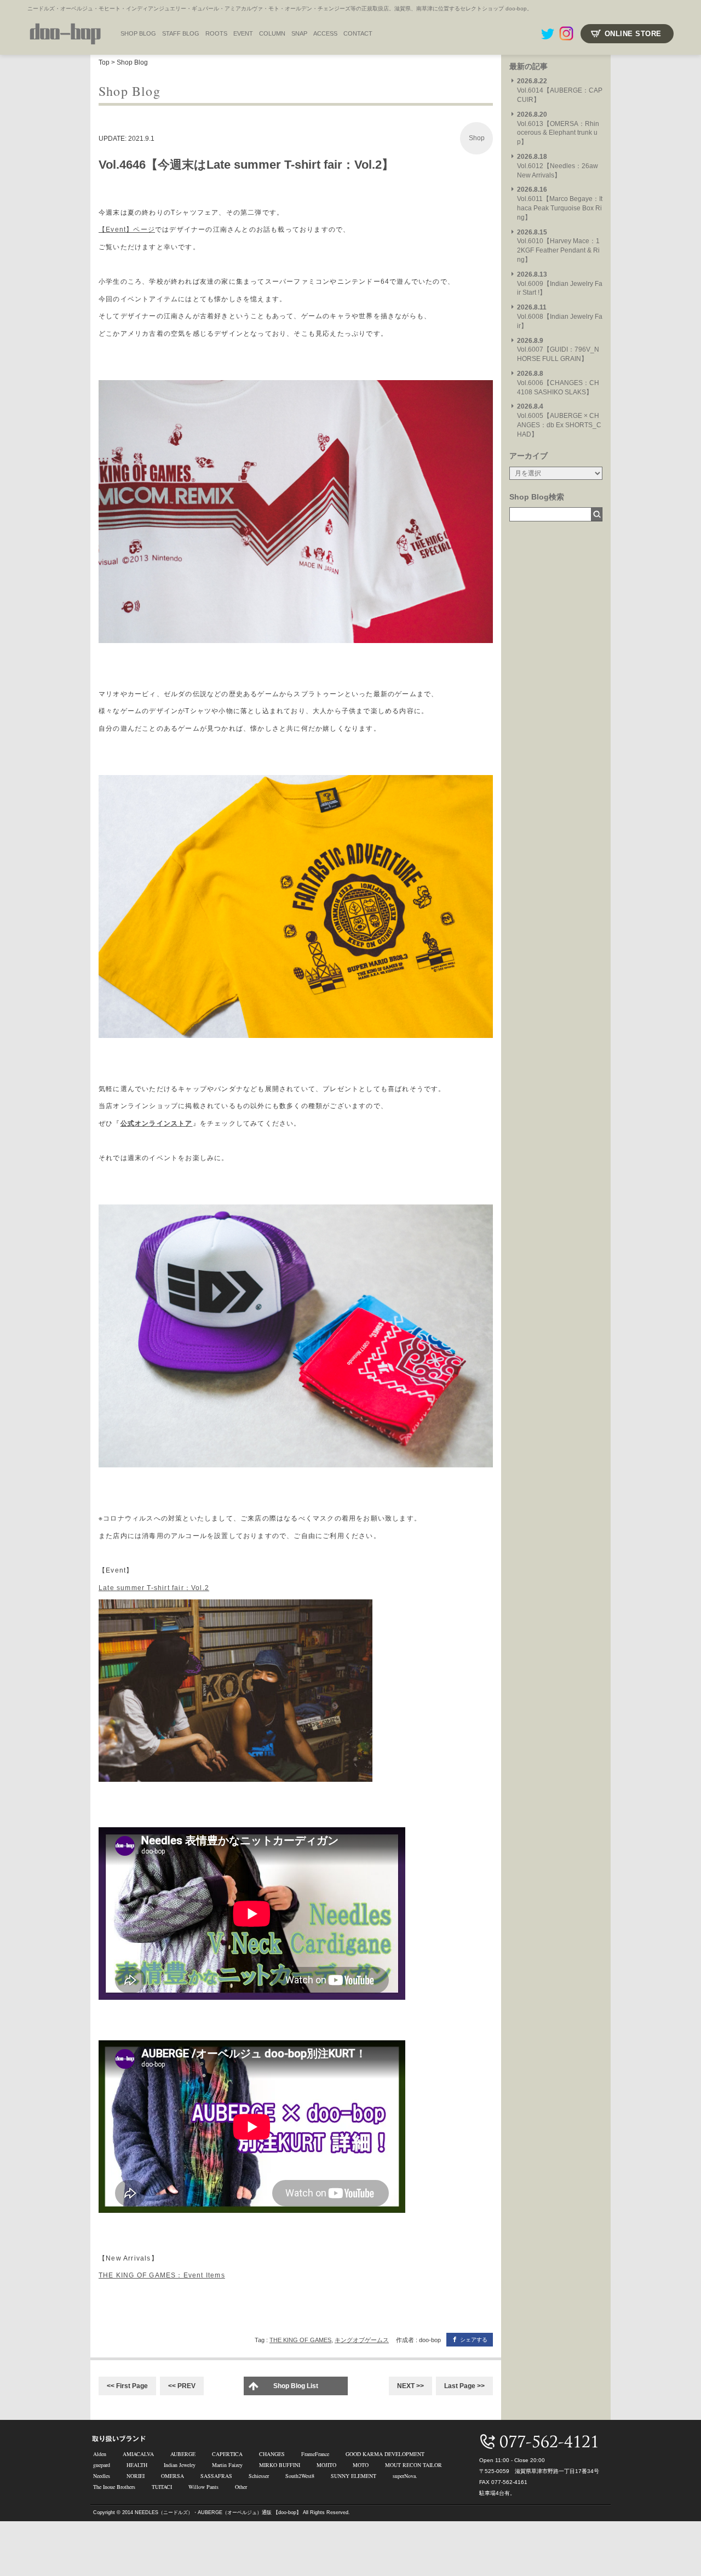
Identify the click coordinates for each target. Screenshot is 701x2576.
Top (104, 62)
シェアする (474, 2340)
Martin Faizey (227, 2465)
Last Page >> (464, 2386)
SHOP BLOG (138, 33)
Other (241, 2487)
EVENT (243, 33)
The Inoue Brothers (114, 2487)
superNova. (405, 2476)
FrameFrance (315, 2454)
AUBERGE (183, 2454)
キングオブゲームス (362, 2340)
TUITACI (162, 2487)
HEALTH (137, 2465)
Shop (477, 138)
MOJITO (326, 2465)
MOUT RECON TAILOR (413, 2465)
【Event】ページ (127, 230)
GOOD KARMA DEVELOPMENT (385, 2454)
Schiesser (259, 2476)
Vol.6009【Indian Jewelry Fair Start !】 (560, 284)
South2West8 (300, 2476)
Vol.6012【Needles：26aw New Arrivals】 (558, 166)
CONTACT (358, 33)
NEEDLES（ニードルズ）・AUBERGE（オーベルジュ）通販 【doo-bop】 (218, 2512)
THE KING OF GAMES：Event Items (162, 2275)
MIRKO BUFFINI (280, 2465)
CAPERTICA (227, 2454)
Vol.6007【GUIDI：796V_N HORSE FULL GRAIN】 (558, 350)
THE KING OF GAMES (300, 2340)
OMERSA (173, 2476)
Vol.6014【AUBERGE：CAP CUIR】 (560, 90)
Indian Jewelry (180, 2465)
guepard (102, 2465)
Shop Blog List (296, 2386)
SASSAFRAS (216, 2476)
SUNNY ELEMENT (354, 2476)
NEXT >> (410, 2386)
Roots (216, 33)
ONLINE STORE (633, 34)
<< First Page (127, 2386)
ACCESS (325, 33)
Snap (299, 33)
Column (272, 33)
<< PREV (182, 2386)
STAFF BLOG (181, 33)
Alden (100, 2454)
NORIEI (136, 2476)
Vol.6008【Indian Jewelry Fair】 (560, 317)
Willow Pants (203, 2487)
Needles (102, 2476)
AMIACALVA (138, 2454)
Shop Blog (132, 62)
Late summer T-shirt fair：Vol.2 (154, 1588)
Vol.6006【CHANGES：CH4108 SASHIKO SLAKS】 (558, 383)
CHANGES (272, 2454)
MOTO (361, 2465)
